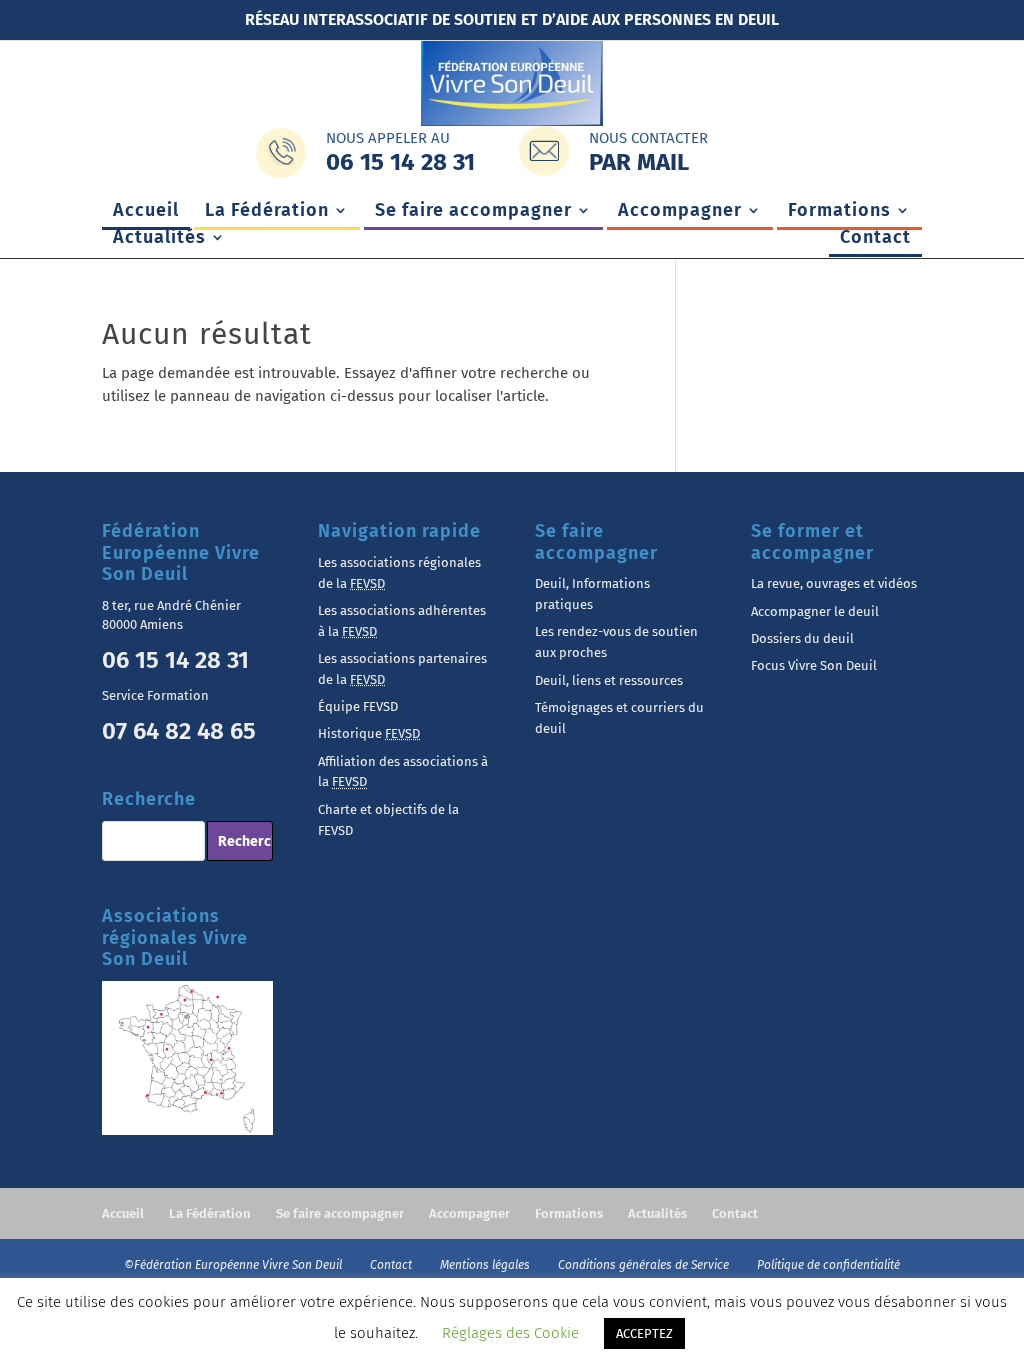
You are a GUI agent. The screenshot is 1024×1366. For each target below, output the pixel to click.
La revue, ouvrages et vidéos (834, 583)
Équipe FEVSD (358, 706)
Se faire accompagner (473, 212)
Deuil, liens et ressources (609, 680)
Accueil (146, 212)
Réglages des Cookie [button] (510, 1333)
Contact (875, 239)
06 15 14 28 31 (175, 660)
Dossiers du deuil (802, 638)
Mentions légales (486, 1265)
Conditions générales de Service (645, 1265)
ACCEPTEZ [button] (644, 1333)
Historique (369, 733)
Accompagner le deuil (815, 611)
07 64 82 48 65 (179, 731)
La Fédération (267, 212)
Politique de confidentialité (828, 1265)
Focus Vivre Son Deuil (814, 665)
